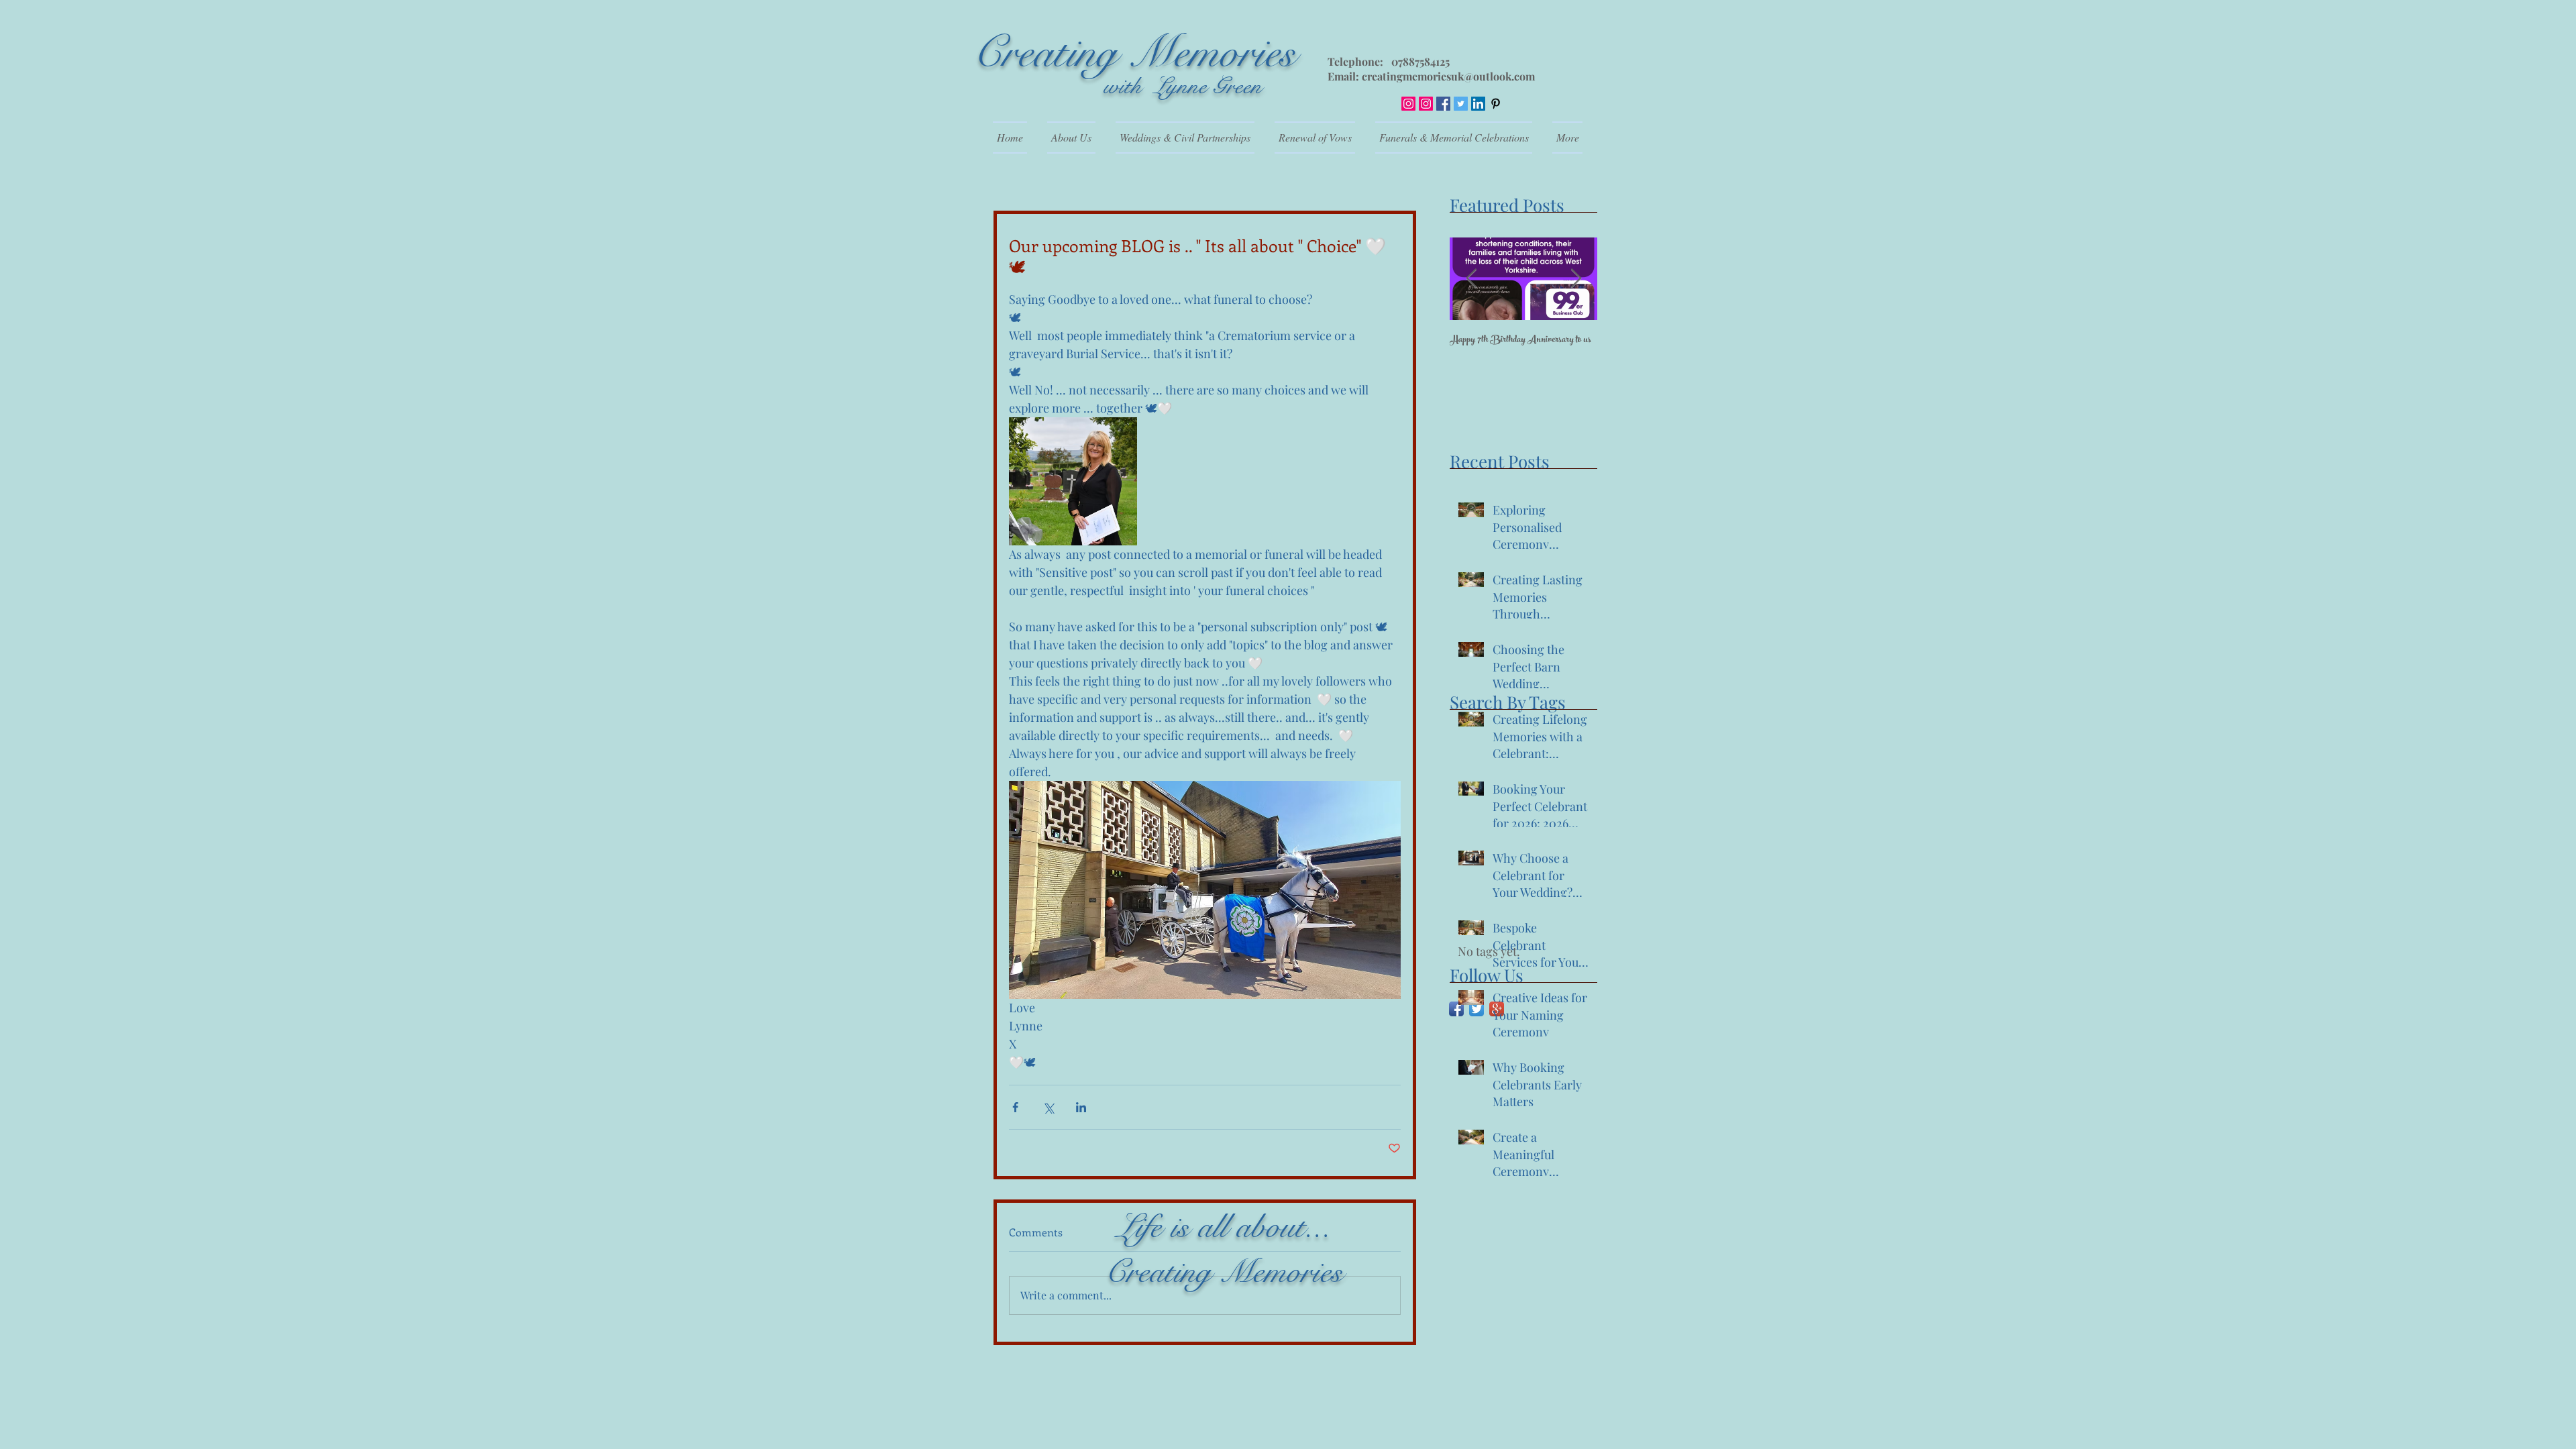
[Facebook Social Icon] (1443, 104)
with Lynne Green (1183, 86)
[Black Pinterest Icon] (1496, 104)
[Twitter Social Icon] (1461, 104)
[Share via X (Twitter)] (1048, 1107)
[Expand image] (1073, 481)
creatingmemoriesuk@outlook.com (1448, 76)
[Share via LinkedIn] (1081, 1107)
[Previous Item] (1471, 279)
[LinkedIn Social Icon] (1478, 104)
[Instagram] (1408, 104)
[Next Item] (1576, 279)
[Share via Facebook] (1015, 1107)
